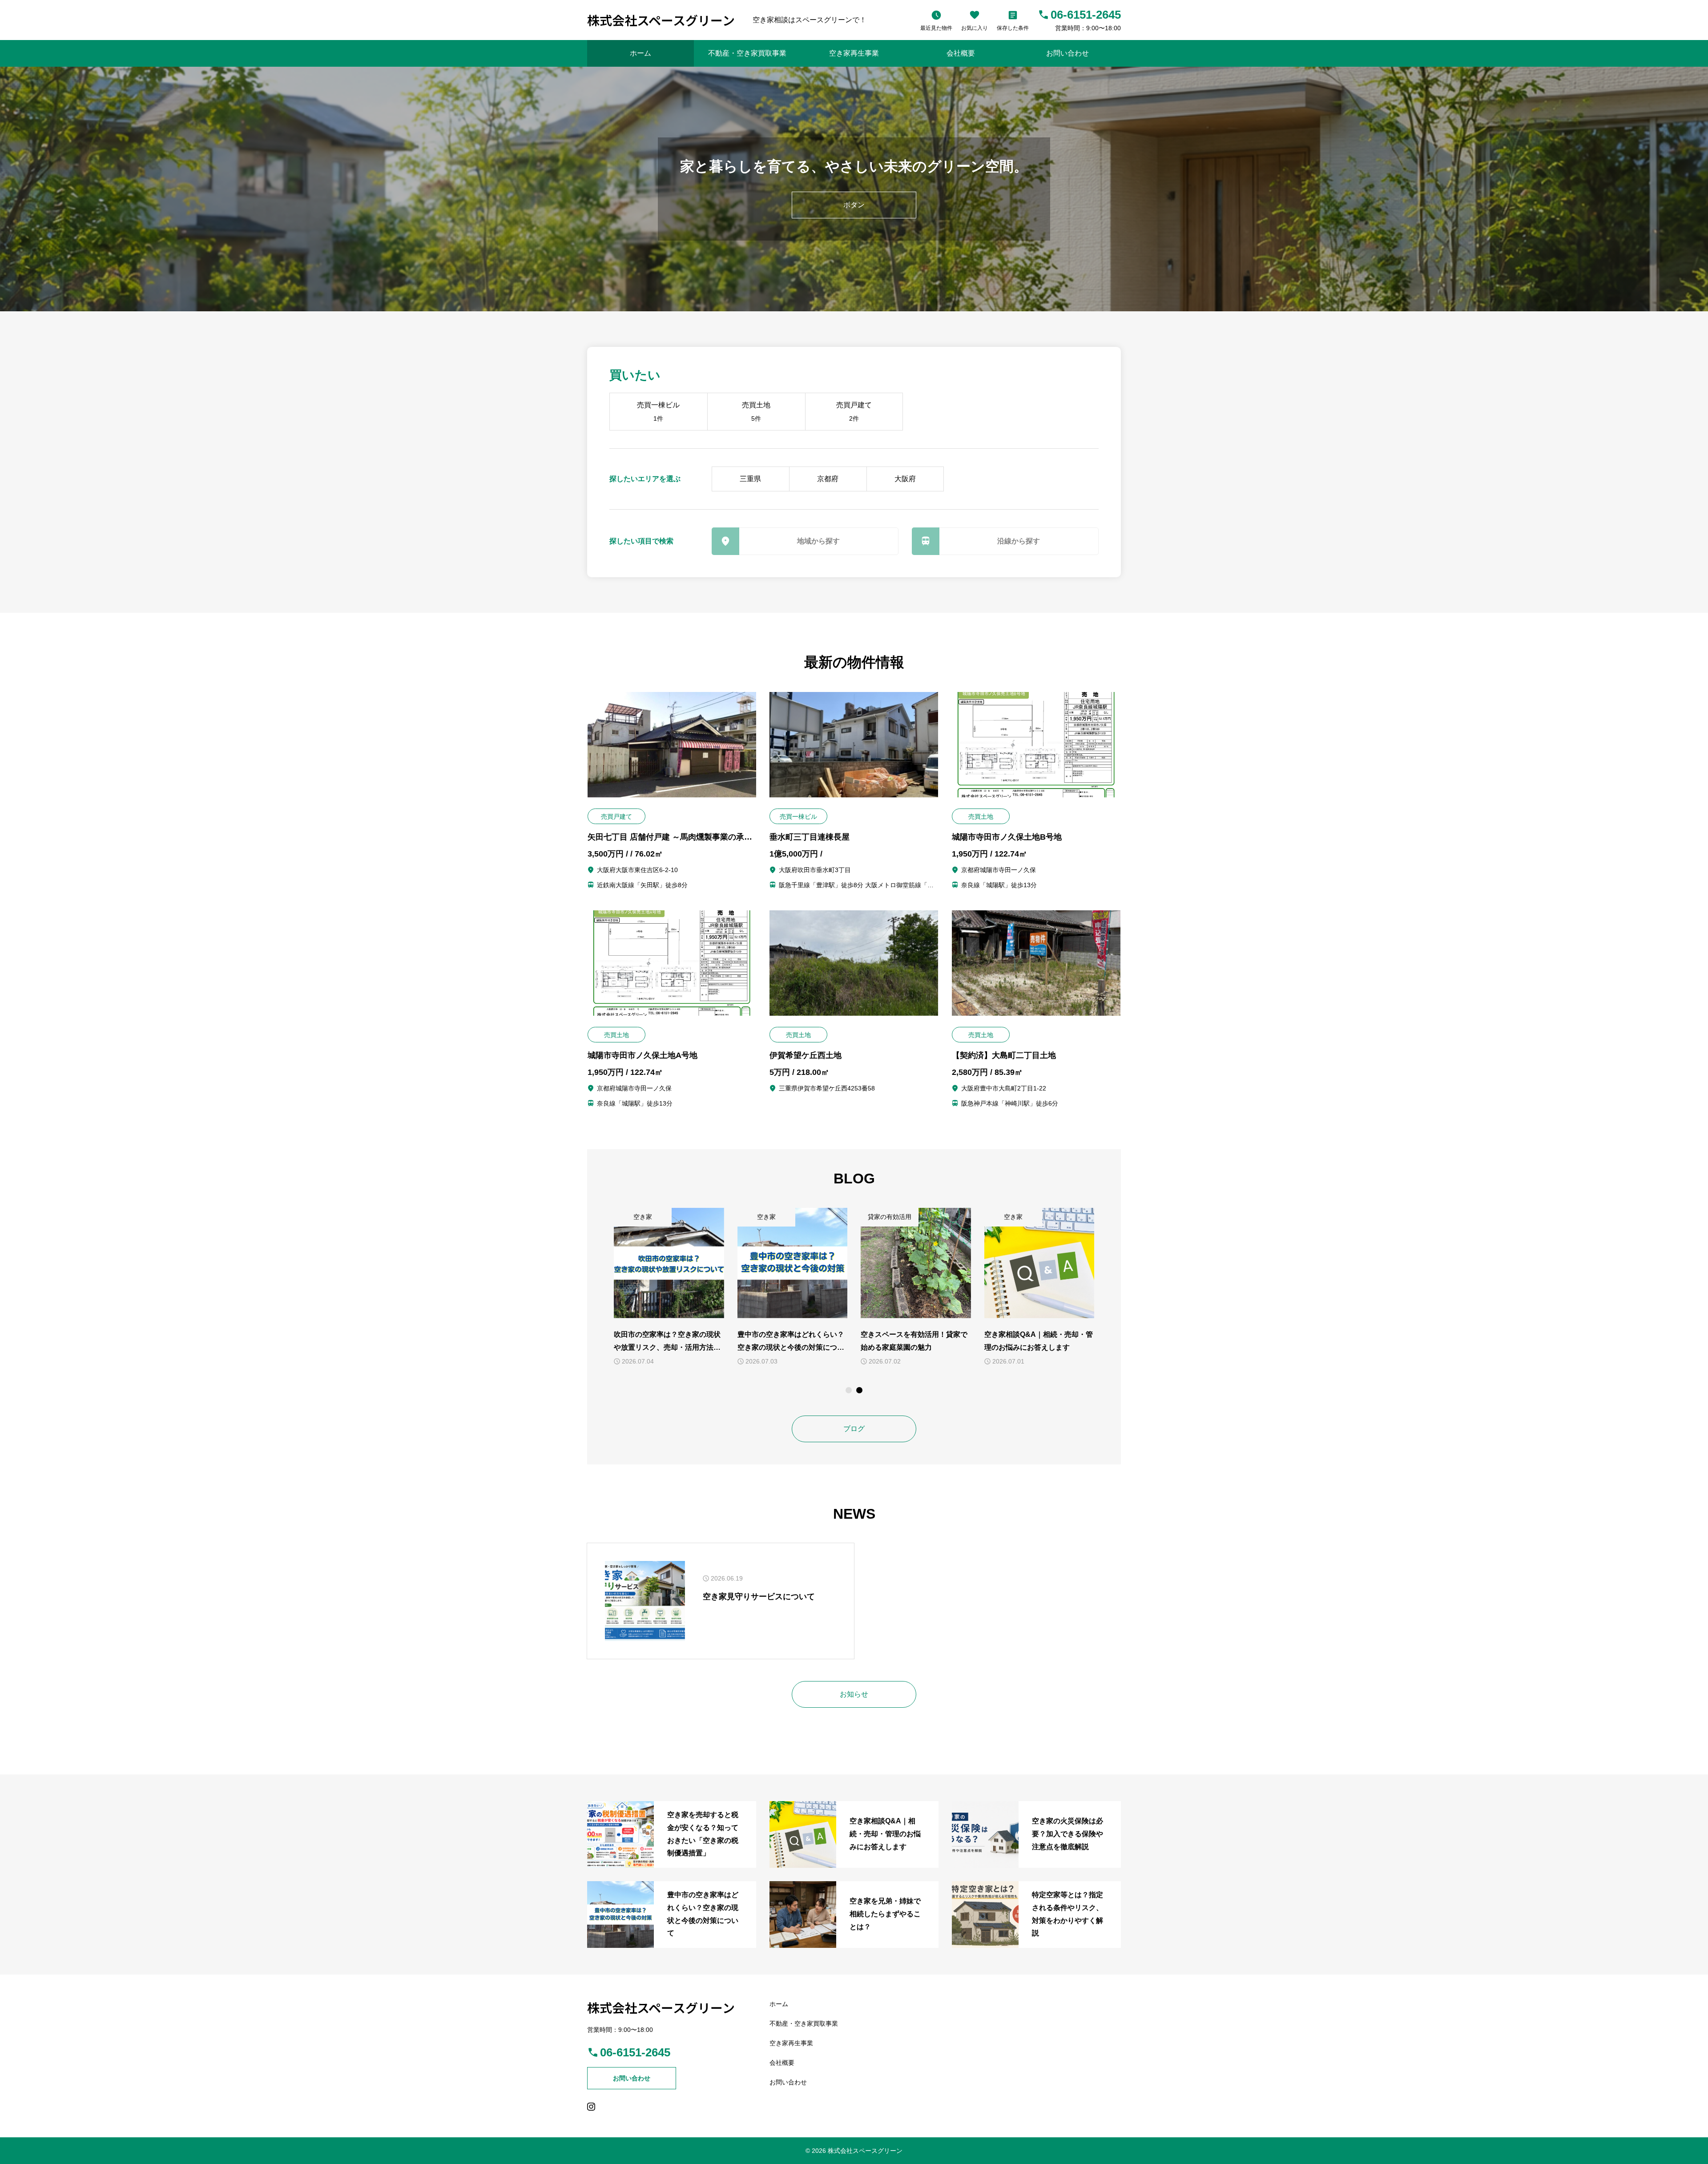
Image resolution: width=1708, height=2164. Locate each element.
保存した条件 (1013, 28)
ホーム (640, 53)
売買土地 (756, 412)
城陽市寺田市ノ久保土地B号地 (1007, 837)
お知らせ (854, 1694)
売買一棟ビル (658, 412)
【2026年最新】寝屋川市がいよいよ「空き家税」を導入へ (668, 1341)
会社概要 (961, 53)
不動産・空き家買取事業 (747, 53)
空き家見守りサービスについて (759, 1597)
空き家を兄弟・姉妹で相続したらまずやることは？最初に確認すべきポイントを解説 (914, 1342)
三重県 (750, 479)
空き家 (643, 1217)
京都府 (828, 479)
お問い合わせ (1067, 53)
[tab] (849, 1390)
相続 (878, 1217)
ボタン (854, 205)
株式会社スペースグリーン (661, 20)
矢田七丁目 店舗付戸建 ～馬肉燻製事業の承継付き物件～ (670, 837)
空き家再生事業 (854, 53)
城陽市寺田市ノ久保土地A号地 (643, 1055)
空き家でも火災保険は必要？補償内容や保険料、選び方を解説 (1038, 1341)
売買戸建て (854, 412)
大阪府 (905, 479)
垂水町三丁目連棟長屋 (810, 837)
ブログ (854, 1429)
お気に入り (975, 28)
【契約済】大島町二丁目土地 (1004, 1055)
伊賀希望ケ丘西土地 (806, 1055)
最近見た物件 (936, 28)
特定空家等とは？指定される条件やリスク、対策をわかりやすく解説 (791, 1342)
